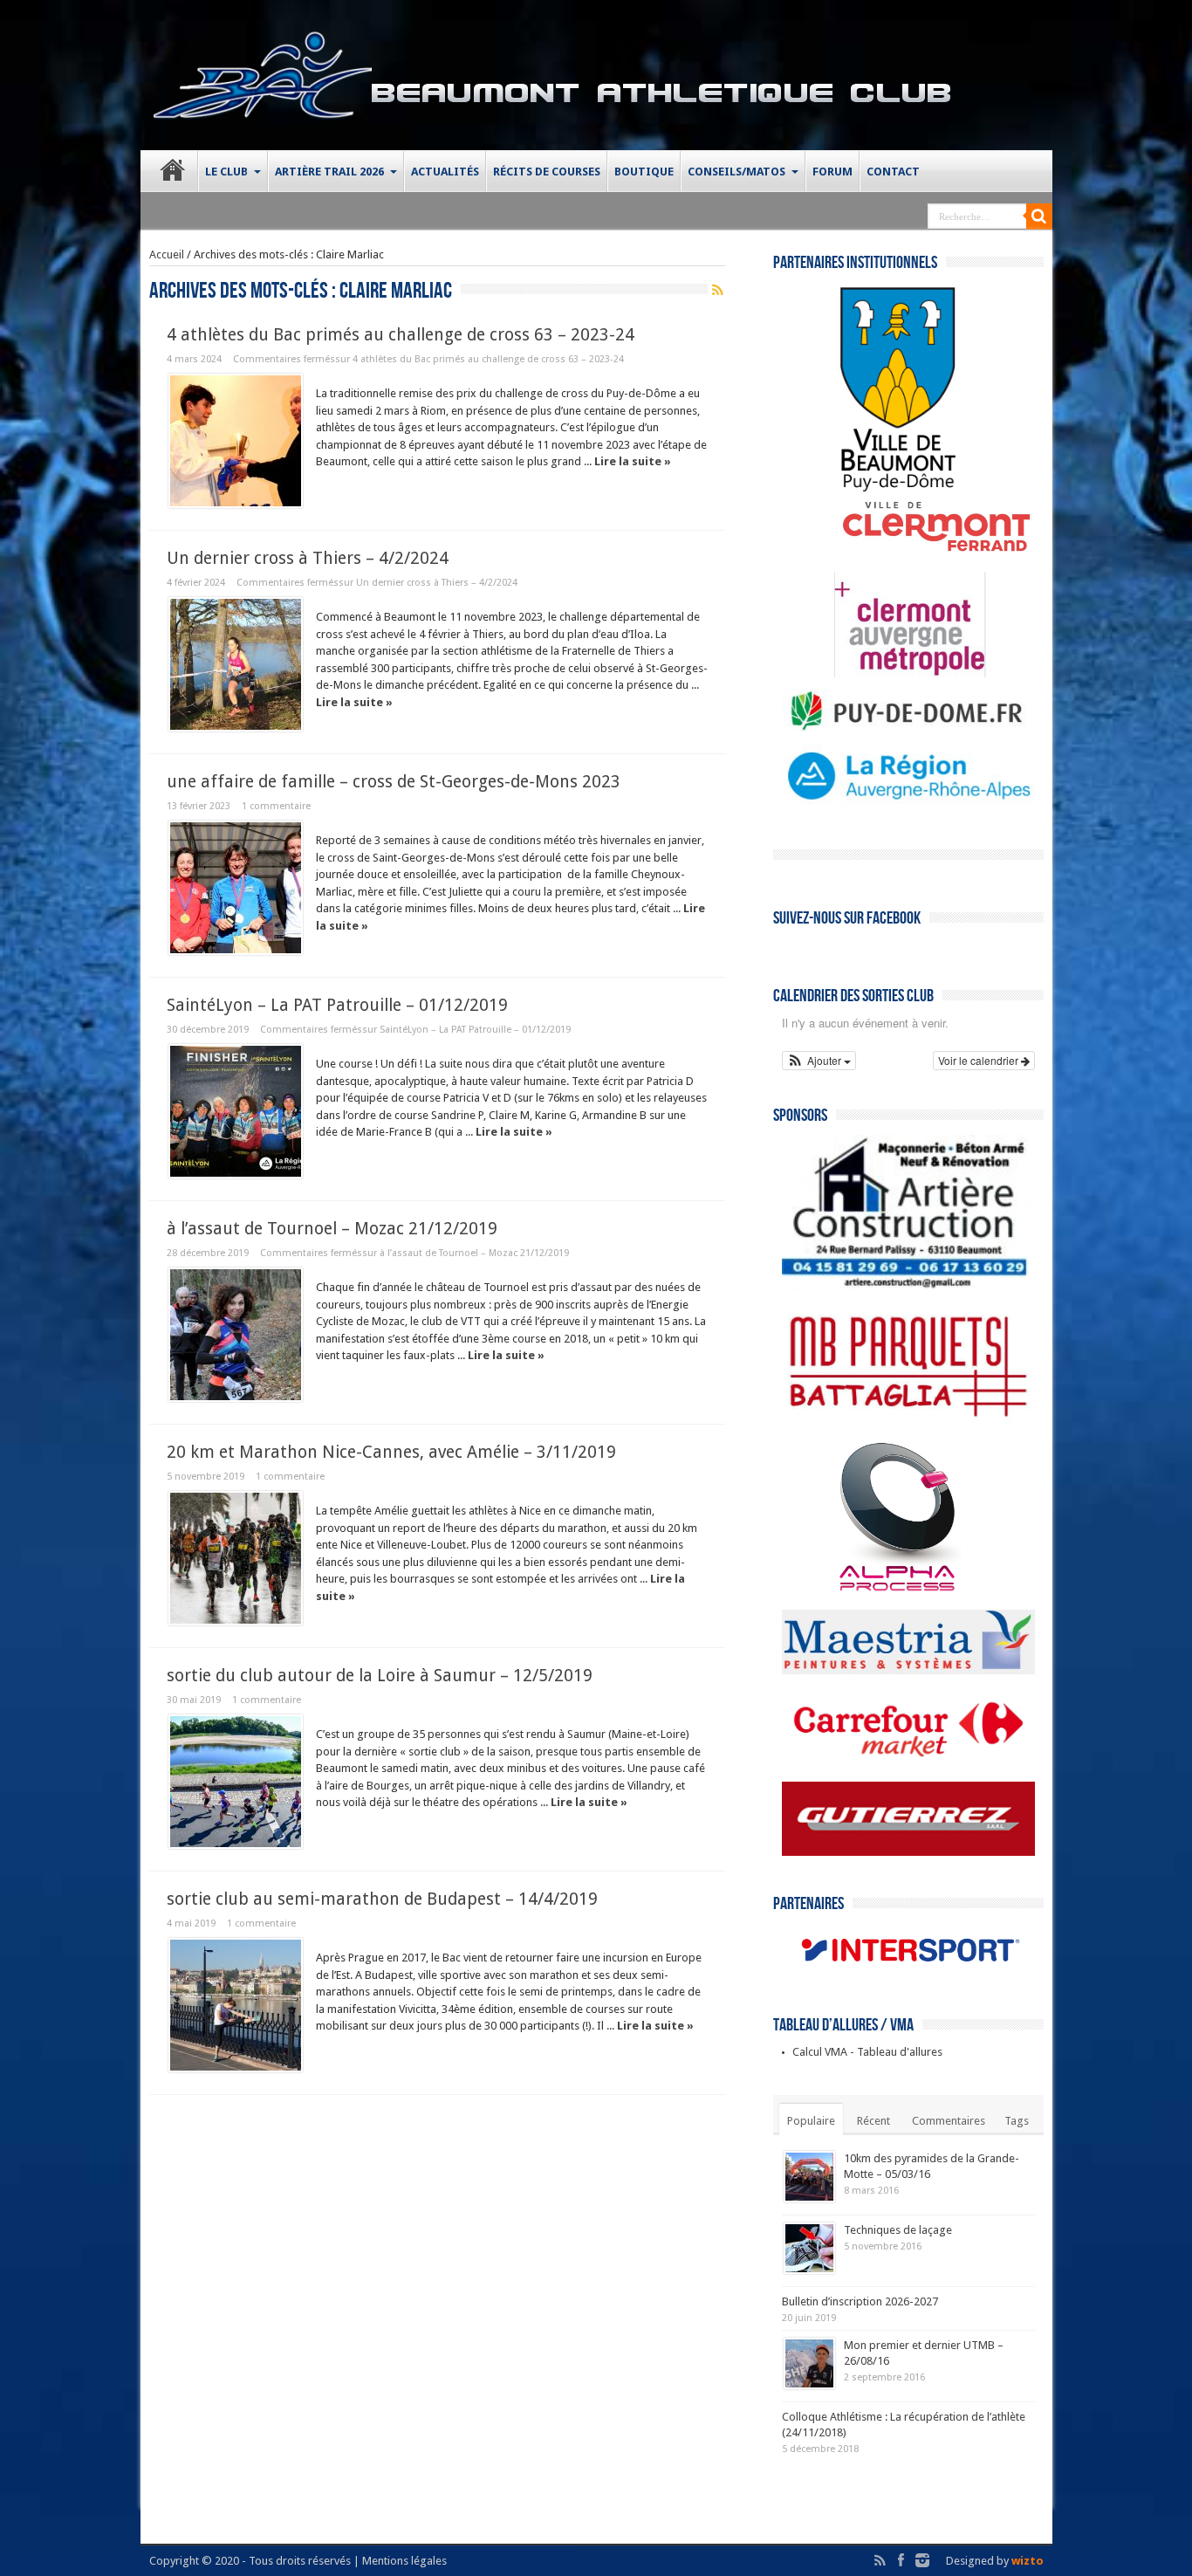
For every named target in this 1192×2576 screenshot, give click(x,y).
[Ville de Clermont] (909, 552)
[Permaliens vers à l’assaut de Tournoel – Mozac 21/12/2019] (236, 1335)
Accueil (167, 254)
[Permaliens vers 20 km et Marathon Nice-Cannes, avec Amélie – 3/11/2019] (236, 1558)
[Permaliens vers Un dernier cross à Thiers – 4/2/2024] (236, 664)
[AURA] (908, 804)
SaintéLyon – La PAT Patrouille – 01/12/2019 (337, 1005)
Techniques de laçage (898, 2230)
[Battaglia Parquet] (908, 1422)
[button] (819, 1061)
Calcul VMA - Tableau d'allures (867, 2052)
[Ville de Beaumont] (871, 489)
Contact (893, 172)
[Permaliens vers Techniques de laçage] (809, 2248)
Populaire (811, 2121)
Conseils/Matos (736, 172)
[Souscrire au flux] (718, 290)
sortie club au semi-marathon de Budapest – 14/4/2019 (382, 1899)
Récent (873, 2121)
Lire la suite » (633, 461)
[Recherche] (1039, 216)
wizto (1028, 2561)
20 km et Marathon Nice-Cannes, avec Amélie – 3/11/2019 (391, 1452)
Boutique (644, 172)
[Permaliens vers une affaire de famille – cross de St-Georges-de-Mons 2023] (236, 888)
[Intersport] (908, 1973)
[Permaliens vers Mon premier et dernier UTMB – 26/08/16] (809, 2363)
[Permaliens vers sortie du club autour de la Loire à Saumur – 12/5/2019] (236, 1782)
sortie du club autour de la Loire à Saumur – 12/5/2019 (380, 1676)
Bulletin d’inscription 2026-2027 (860, 2301)
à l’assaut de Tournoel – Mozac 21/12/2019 (332, 1229)
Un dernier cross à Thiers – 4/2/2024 (308, 558)
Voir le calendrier (980, 1060)
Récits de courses (547, 172)
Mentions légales (404, 2561)
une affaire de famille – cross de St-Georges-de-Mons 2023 (394, 782)
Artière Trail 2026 (329, 172)
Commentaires (949, 2121)
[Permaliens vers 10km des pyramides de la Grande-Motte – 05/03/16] (809, 2177)
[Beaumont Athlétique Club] (263, 107)
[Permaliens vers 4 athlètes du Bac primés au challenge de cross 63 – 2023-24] (236, 441)
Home (173, 174)
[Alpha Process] (871, 1590)
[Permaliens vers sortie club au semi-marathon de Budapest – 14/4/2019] (236, 2005)
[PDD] (908, 728)
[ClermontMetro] (884, 673)
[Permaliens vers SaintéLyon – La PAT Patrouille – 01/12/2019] (236, 1111)
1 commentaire (276, 806)
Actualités (445, 172)
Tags (1017, 2121)
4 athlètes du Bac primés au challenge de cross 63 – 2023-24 (401, 335)
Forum (832, 172)
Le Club (226, 172)
